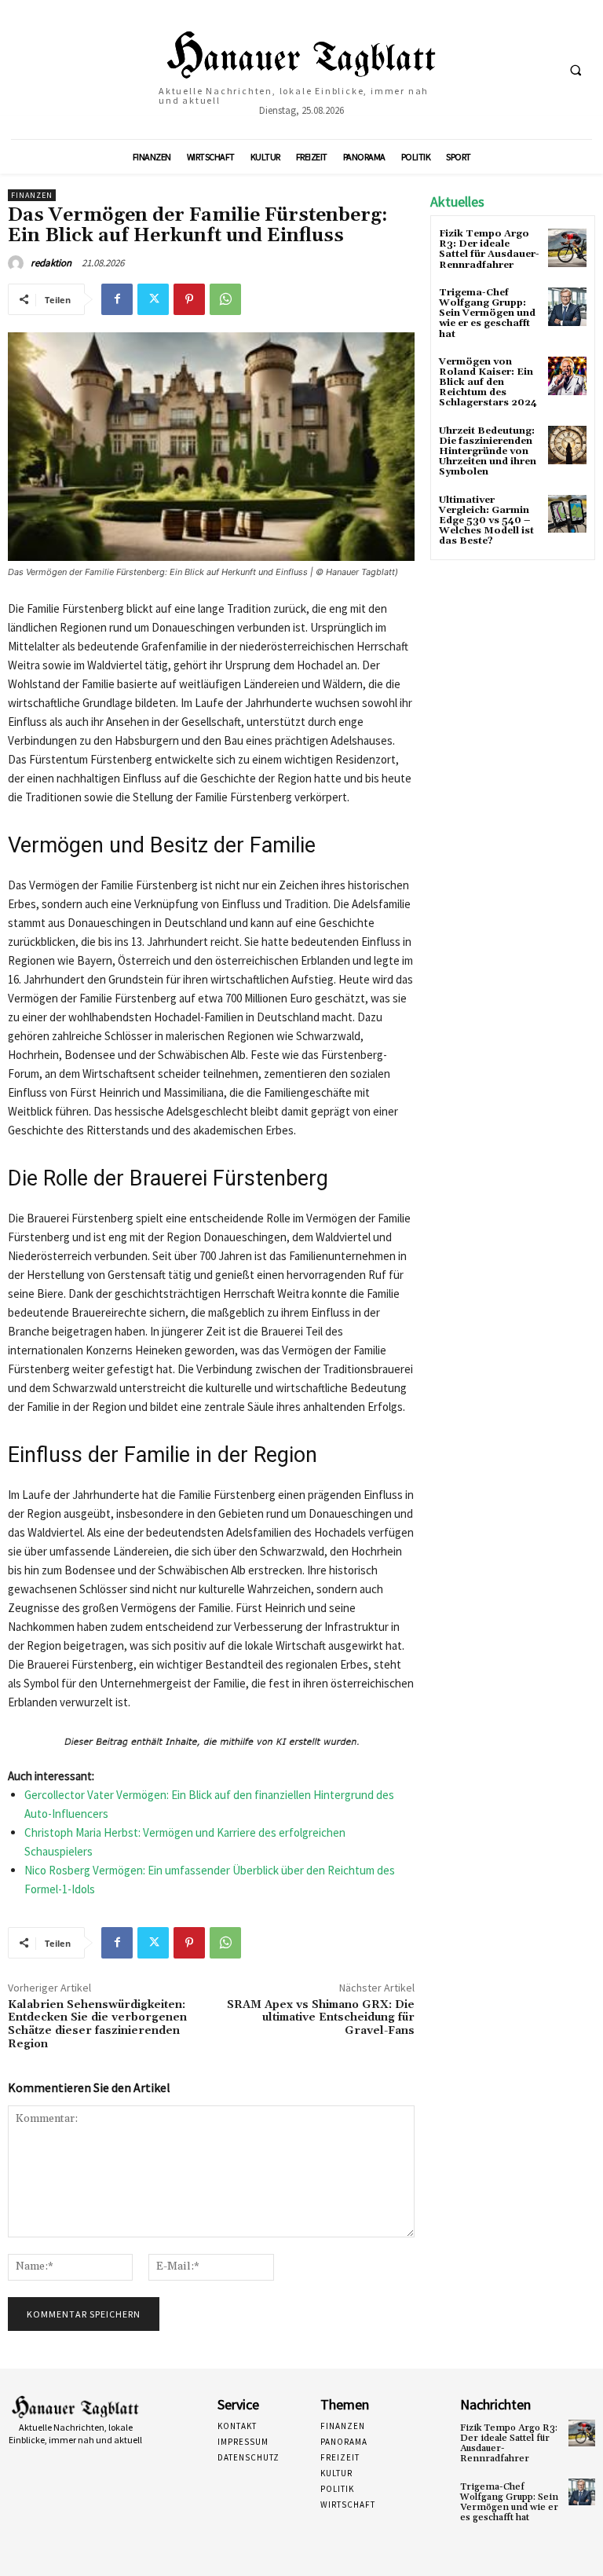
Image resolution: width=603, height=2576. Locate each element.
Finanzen (32, 195)
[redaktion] (18, 263)
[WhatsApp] (225, 299)
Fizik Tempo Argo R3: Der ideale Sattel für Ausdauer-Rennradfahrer (489, 249)
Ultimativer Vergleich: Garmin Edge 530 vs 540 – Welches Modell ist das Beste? (486, 521)
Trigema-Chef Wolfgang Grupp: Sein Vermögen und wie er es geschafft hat (487, 313)
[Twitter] (153, 299)
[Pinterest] (189, 299)
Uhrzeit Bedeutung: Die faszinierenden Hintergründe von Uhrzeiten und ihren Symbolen (488, 452)
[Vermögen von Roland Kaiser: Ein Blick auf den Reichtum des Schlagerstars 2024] (567, 376)
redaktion (51, 263)
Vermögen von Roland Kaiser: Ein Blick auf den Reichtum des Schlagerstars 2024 (488, 383)
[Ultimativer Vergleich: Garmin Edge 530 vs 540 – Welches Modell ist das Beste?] (567, 514)
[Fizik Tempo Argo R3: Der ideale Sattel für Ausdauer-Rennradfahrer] (567, 248)
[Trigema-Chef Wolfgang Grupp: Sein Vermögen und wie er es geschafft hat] (567, 307)
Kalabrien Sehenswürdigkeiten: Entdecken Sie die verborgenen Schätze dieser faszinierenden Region (97, 2025)
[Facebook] (117, 299)
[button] (576, 70)
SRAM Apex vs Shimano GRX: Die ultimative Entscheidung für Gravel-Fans (321, 2018)
